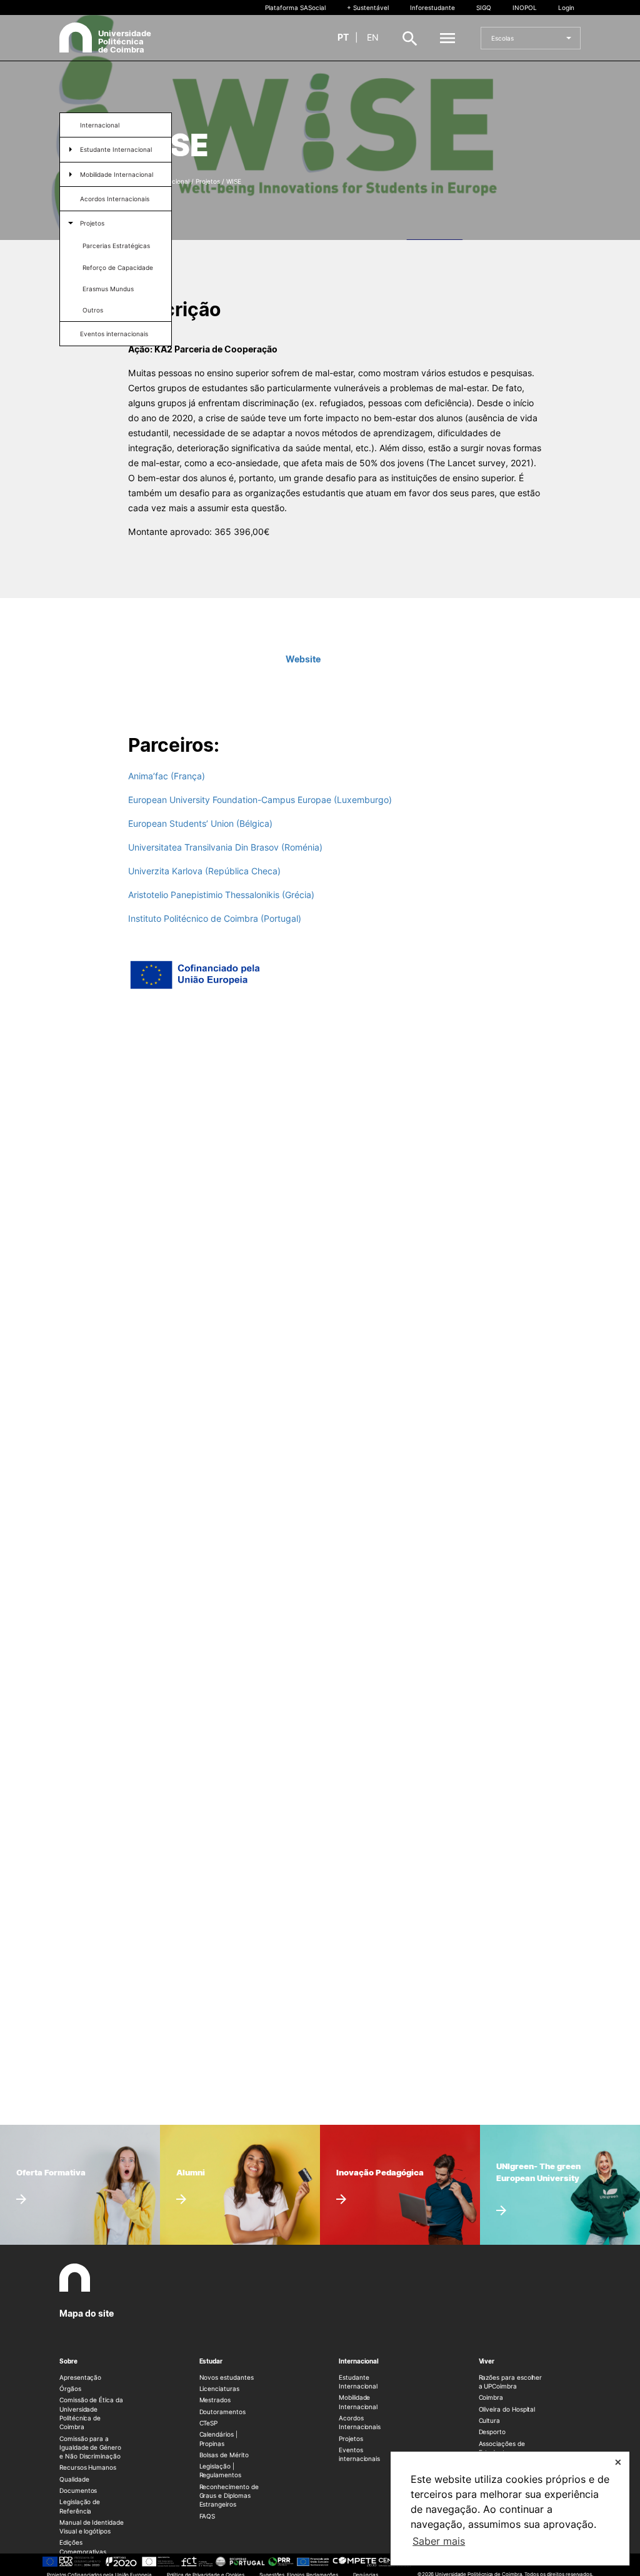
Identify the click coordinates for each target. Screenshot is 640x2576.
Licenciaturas (219, 2389)
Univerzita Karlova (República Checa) (204, 871)
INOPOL (525, 7)
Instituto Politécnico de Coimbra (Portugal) (215, 918)
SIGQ (484, 7)
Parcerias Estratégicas (116, 246)
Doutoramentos (222, 2412)
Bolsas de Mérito (224, 2455)
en (373, 37)
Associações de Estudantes (502, 2448)
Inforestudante (432, 7)
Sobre (68, 2361)
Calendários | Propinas (218, 2439)
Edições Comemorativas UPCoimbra (83, 2551)
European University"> (530, 2154)
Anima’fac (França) (167, 776)
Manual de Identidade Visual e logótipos (92, 2527)
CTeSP (209, 2423)
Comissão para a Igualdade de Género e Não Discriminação (90, 2448)
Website (303, 659)
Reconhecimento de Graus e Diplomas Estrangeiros (229, 2496)
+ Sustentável (368, 7)
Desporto (492, 2432)
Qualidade (74, 2479)
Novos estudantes (227, 2377)
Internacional (100, 125)
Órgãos (70, 2389)
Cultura (490, 2420)
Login (566, 7)
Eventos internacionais (114, 334)
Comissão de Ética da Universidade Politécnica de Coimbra (91, 2413)
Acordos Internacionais (115, 199)
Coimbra (491, 2397)
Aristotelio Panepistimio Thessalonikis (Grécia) (221, 895)
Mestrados (215, 2400)
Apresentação (80, 2377)
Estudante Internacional (116, 149)
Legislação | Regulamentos (220, 2470)
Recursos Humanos (88, 2467)
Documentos (78, 2490)
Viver (487, 2361)
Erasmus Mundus (108, 289)
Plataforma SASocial (295, 7)
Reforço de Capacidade (118, 267)
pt (343, 37)
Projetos (92, 223)
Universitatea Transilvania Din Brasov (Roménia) (225, 847)
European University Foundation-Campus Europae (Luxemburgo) (260, 800)
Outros (93, 310)
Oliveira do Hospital (507, 2409)
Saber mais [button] (439, 2541)
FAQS (207, 2516)
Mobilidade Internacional (117, 174)
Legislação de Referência (80, 2506)
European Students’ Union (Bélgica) (200, 823)
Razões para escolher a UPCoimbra (511, 2382)
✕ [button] (618, 2462)
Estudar (211, 2361)
